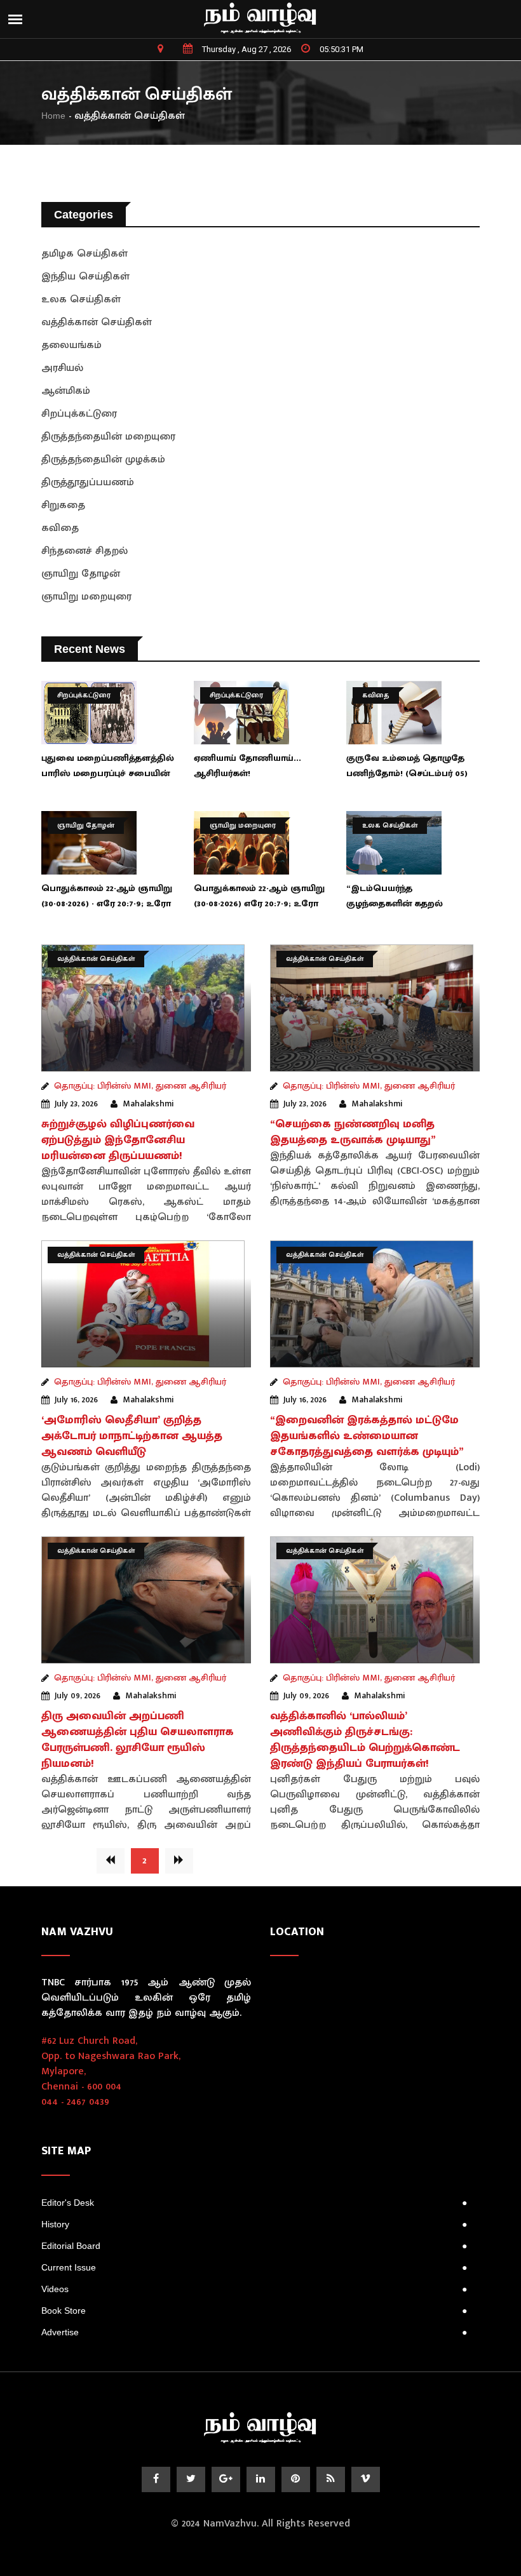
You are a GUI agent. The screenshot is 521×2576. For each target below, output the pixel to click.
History (254, 2224)
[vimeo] (366, 2479)
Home (53, 116)
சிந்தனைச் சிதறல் (85, 551)
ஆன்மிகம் (66, 391)
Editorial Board (254, 2246)
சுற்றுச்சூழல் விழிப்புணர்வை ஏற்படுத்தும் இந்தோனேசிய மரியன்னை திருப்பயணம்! (118, 1140)
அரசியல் (62, 368)
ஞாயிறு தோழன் (81, 574)
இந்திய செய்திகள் (85, 277)
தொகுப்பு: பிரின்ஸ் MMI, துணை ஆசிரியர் (140, 1086)
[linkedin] (261, 2479)
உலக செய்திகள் (81, 299)
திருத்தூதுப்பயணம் (88, 482)
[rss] (331, 2479)
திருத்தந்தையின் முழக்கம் (103, 460)
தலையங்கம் (71, 345)
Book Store (254, 2311)
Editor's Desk (254, 2203)
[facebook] (156, 2479)
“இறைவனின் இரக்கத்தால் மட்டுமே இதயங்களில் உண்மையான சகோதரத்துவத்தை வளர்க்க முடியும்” (367, 1436)
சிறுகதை (63, 505)
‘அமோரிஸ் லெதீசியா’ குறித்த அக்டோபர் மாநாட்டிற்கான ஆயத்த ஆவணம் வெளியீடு (132, 1436)
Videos (254, 2289)
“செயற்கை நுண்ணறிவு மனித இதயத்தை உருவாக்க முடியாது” (353, 1132)
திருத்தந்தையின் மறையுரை (108, 437)
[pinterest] (296, 2479)
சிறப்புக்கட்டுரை (79, 414)
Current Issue (254, 2267)
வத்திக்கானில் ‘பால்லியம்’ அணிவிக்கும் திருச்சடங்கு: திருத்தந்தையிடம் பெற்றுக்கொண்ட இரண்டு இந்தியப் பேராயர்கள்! (365, 1740)
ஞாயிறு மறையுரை (86, 597)
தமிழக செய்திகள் (85, 254)
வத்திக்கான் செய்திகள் (97, 322)
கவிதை (60, 528)
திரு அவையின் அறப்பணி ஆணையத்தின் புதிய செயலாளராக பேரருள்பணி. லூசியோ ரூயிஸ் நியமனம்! (138, 1740)
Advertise (254, 2332)
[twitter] (191, 2479)
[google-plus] (226, 2479)
